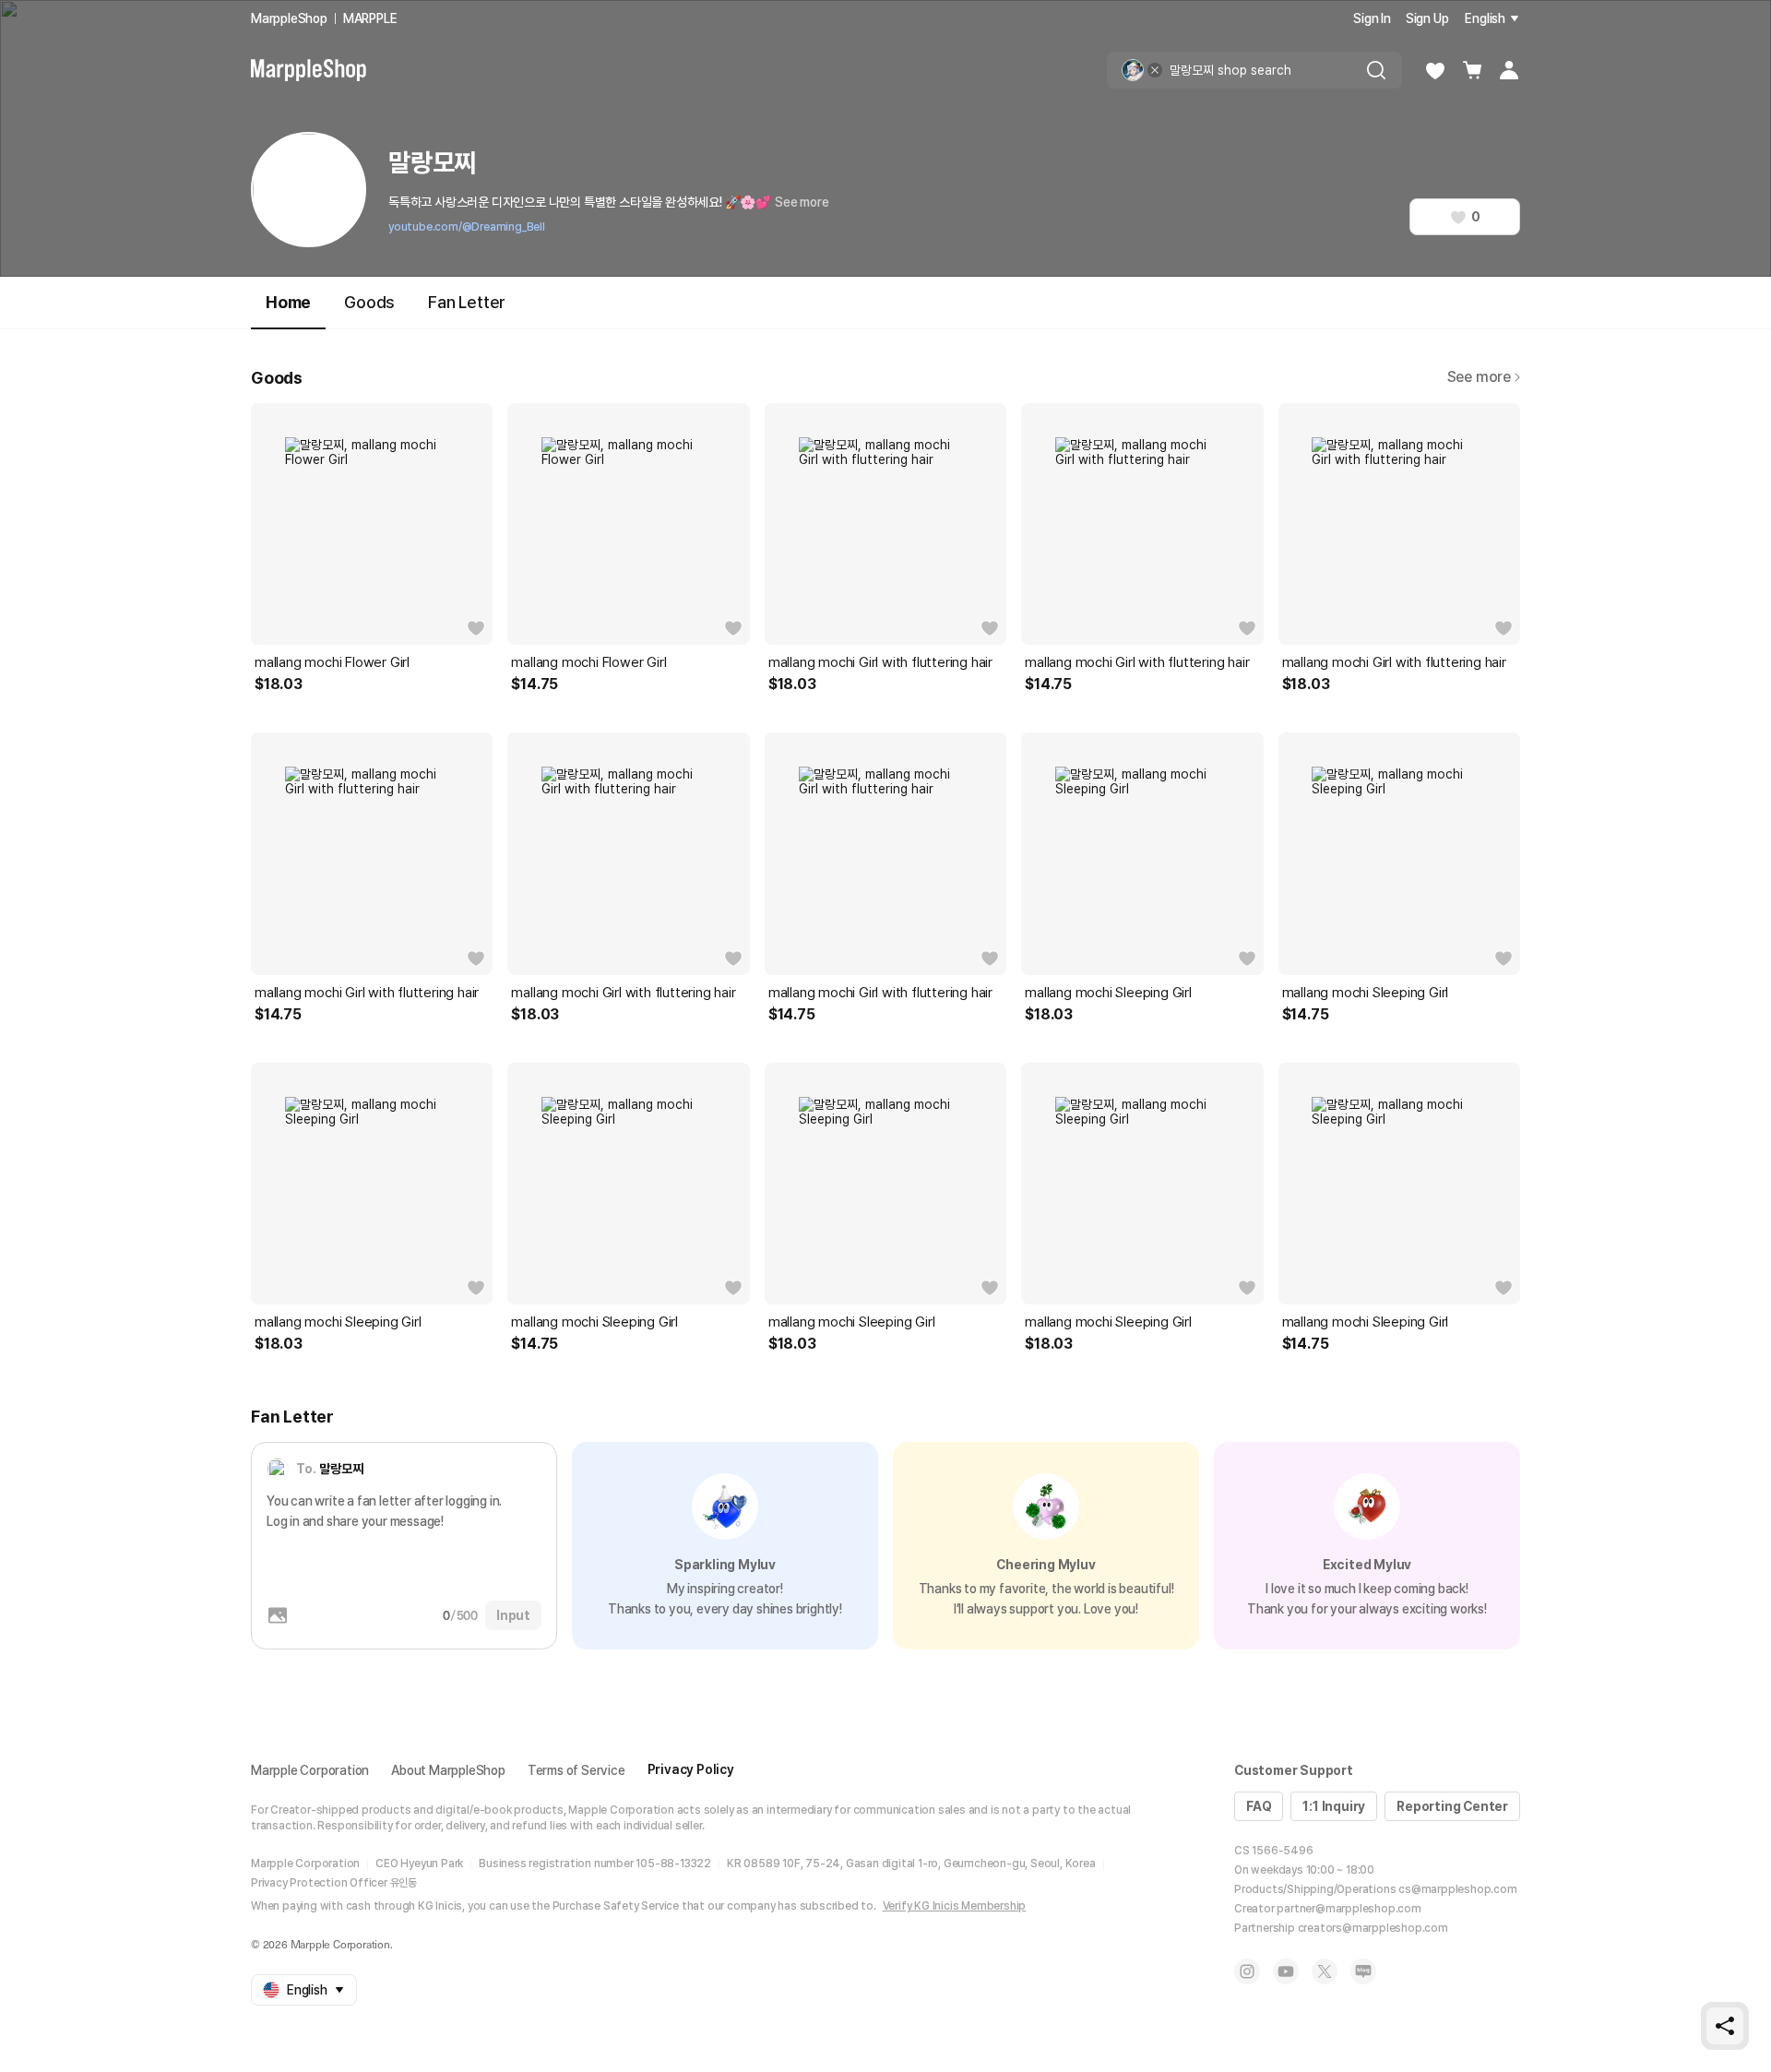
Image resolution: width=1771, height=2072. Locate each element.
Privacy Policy (691, 1769)
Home (288, 302)
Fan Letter (467, 302)
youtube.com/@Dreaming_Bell (467, 227)
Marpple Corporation (310, 1770)
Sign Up (1427, 18)
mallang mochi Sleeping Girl (1108, 993)
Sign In (1372, 18)
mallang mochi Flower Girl (332, 662)
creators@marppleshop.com (1373, 1928)
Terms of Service (576, 1770)
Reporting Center (1452, 1806)
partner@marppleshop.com (1349, 1909)
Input (513, 1615)
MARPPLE (370, 18)
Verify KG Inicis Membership (955, 1906)
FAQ (1259, 1806)
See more (802, 202)
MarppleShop (289, 18)
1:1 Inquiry (1334, 1806)
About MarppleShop (448, 1770)
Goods (369, 302)
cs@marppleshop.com (1457, 1889)
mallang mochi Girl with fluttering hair (880, 662)
